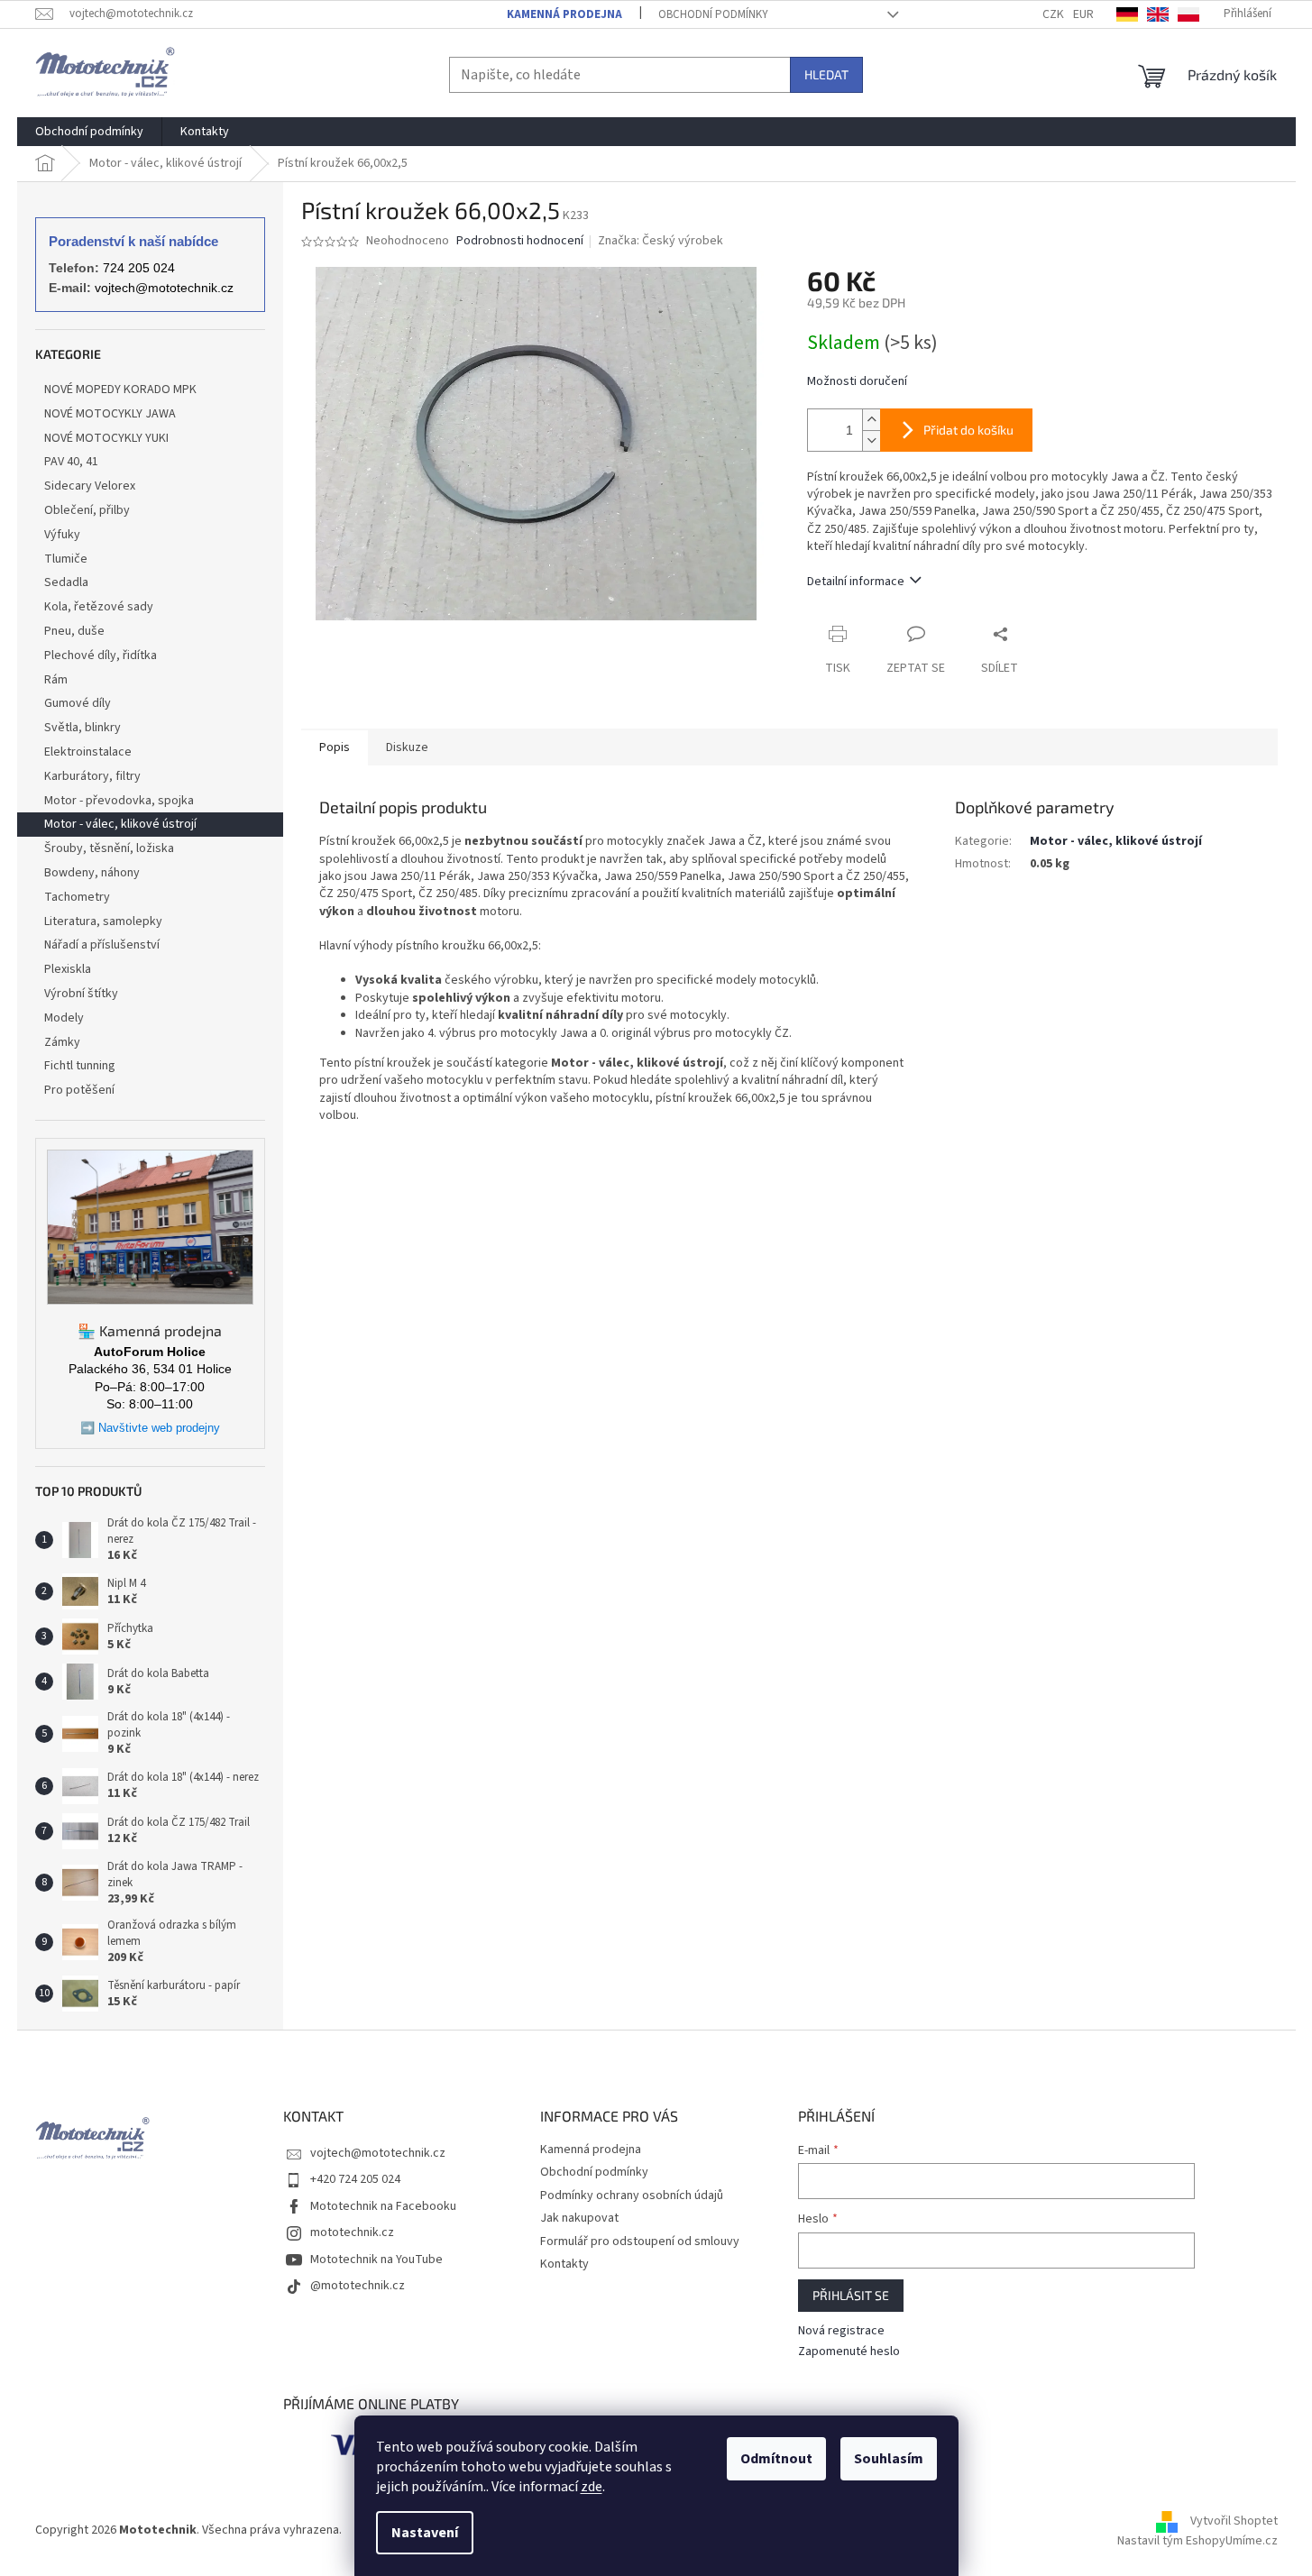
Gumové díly (78, 703)
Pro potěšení (79, 1090)
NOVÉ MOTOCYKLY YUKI (106, 438)
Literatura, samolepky (103, 921)
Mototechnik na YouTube (376, 2260)
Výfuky (62, 535)
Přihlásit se (851, 2295)
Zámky (62, 1042)
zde (592, 2487)
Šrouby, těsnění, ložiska (109, 848)
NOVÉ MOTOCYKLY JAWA (110, 414)
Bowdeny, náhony (92, 873)
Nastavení (425, 2533)
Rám (56, 680)
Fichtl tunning (80, 1066)
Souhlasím (889, 2459)
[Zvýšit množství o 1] (871, 420)
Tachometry (77, 897)
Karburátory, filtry (92, 776)
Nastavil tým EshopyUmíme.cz (1197, 2541)
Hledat (826, 74)
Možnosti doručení (857, 382)
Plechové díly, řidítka (101, 655)
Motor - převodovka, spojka (119, 801)
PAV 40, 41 (71, 462)
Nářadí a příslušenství (102, 945)
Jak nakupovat (579, 2218)
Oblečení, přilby (87, 510)
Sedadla (66, 582)
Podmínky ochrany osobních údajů (632, 2196)
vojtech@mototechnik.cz (164, 288)
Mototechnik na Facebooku (383, 2206)
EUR (1083, 14)
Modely (64, 1018)
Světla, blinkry (83, 728)
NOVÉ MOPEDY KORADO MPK (120, 390)
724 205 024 (139, 268)
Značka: (661, 241)
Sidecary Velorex (90, 486)
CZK (1053, 14)
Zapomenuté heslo (849, 2352)
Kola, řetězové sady (99, 607)
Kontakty (564, 2264)
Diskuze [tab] (407, 747)
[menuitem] (89, 132)
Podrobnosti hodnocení (520, 241)
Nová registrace (841, 2331)
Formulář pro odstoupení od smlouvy (640, 2241)
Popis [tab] (335, 747)
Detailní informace (856, 582)
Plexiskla (68, 969)
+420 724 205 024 (355, 2179)
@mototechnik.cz (358, 2286)
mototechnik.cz (352, 2232)
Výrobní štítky (81, 994)
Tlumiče (66, 559)
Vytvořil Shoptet (1234, 2522)
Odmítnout (776, 2459)
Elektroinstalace (88, 752)
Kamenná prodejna (564, 14)
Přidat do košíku (968, 430)
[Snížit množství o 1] (871, 440)
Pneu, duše (74, 631)
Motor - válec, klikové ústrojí (120, 824)
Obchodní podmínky (713, 14)
